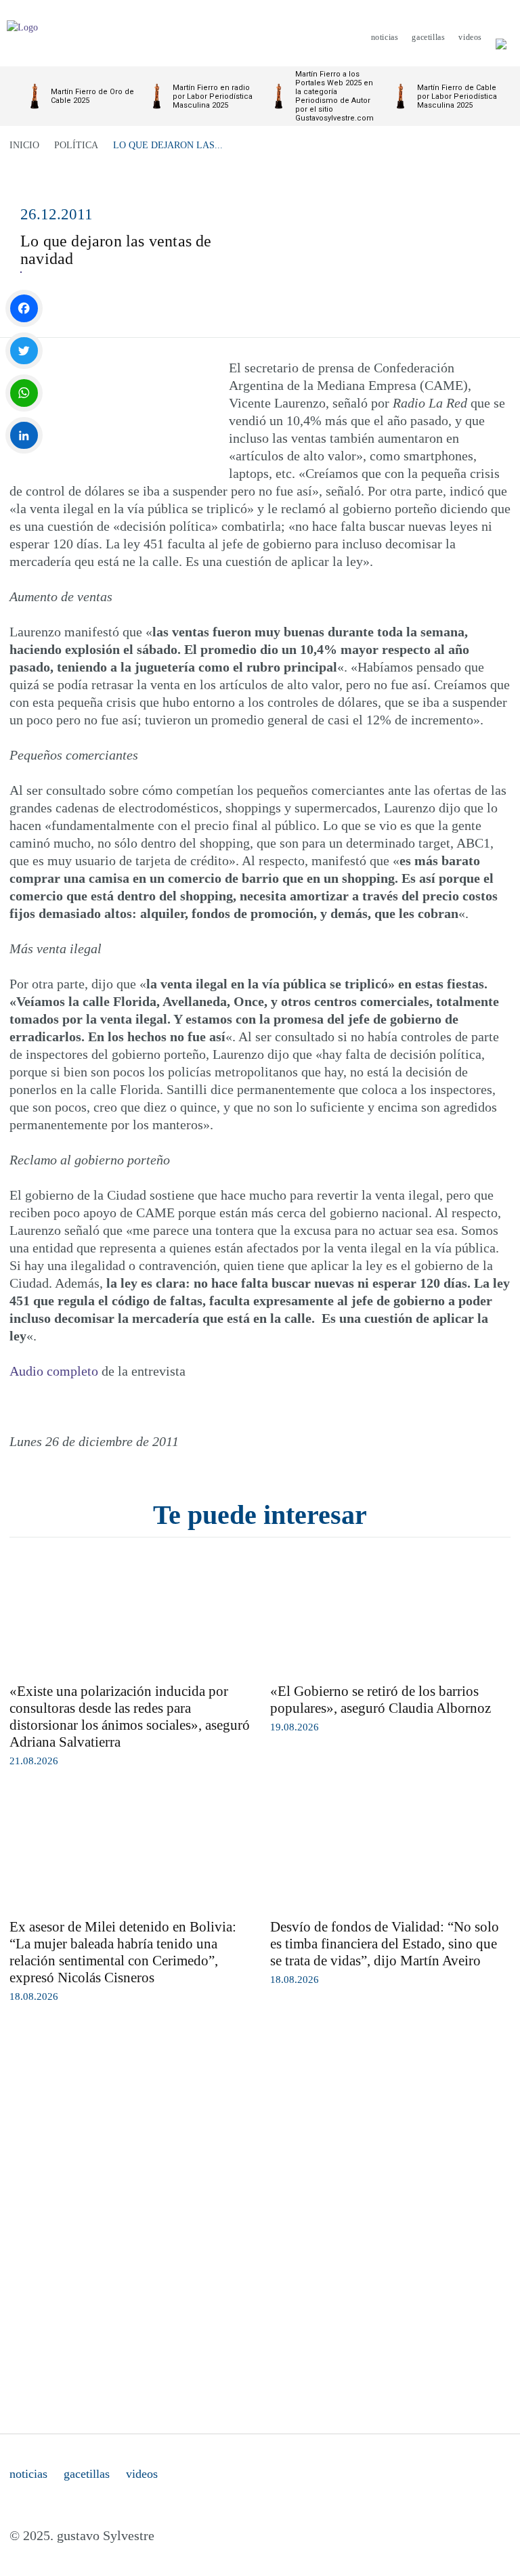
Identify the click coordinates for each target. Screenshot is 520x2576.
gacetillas (87, 2474)
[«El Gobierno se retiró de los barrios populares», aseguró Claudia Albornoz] (390, 1615)
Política (76, 145)
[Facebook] (24, 308)
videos (142, 2474)
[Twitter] (24, 351)
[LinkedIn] (24, 436)
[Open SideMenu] (501, 37)
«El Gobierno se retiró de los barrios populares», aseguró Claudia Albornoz (381, 1700)
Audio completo (54, 1371)
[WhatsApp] (24, 393)
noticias (28, 2474)
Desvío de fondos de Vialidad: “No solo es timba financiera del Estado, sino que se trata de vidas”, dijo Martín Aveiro (385, 1944)
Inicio (24, 145)
